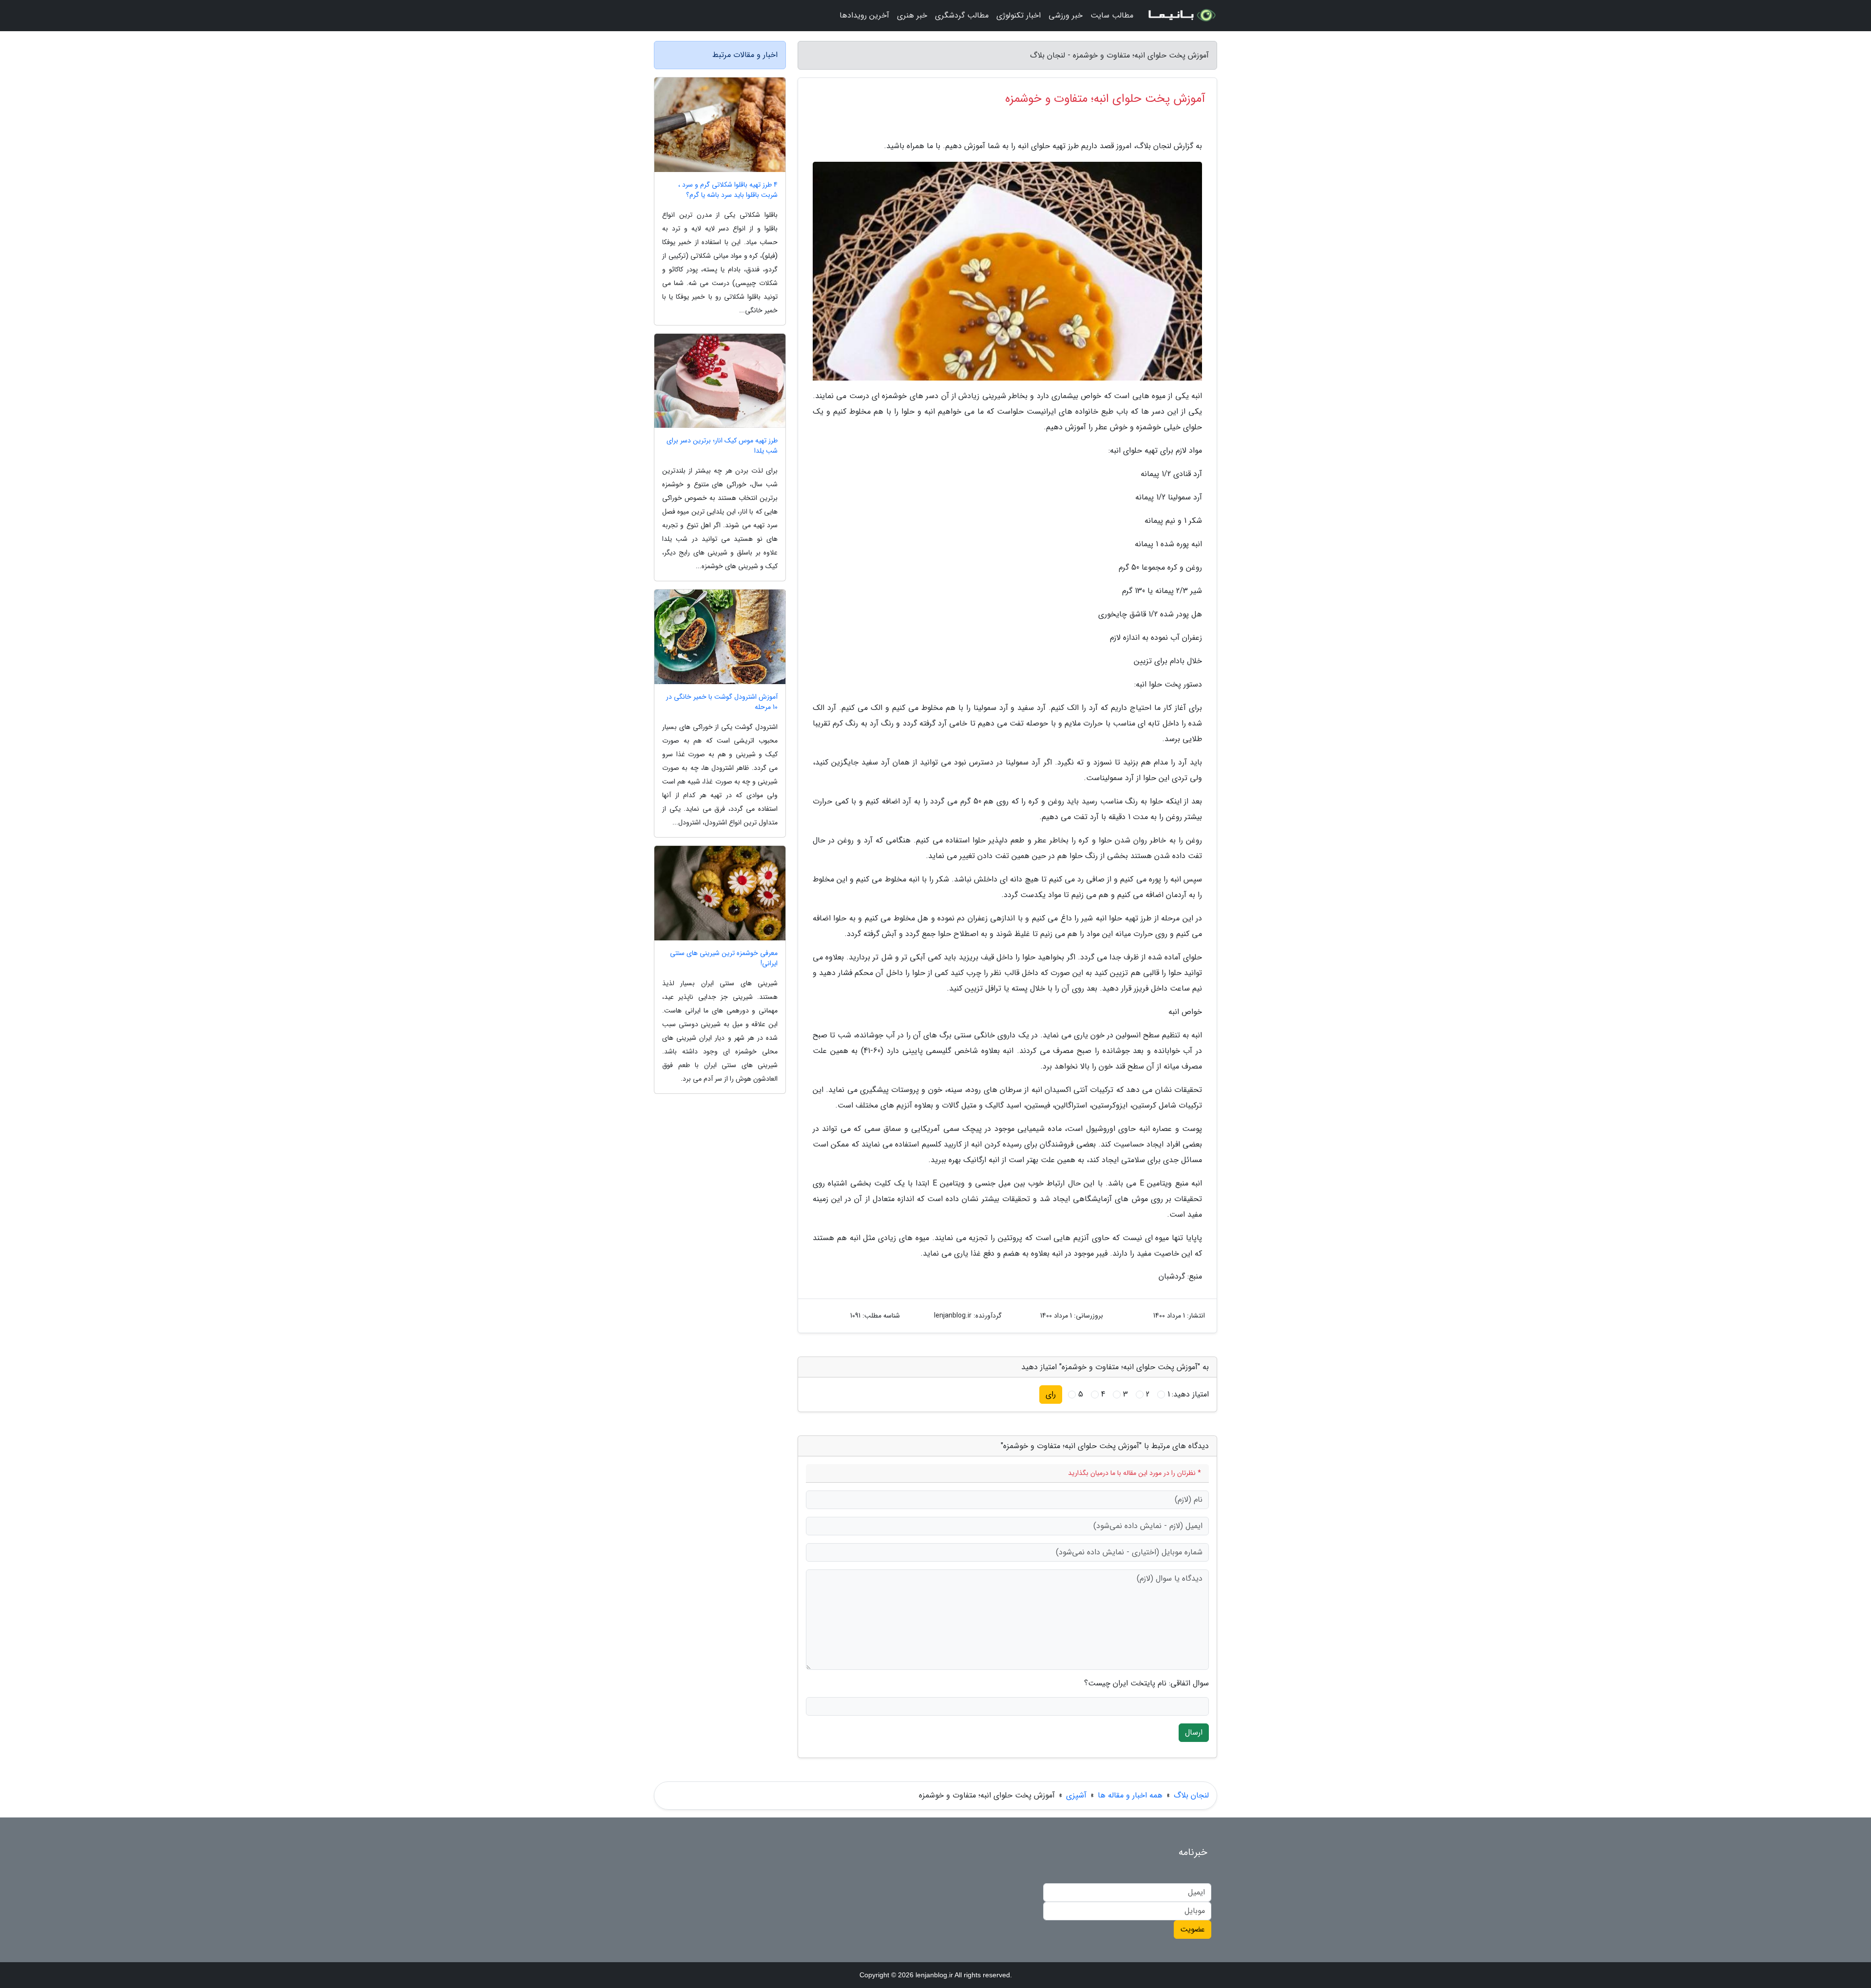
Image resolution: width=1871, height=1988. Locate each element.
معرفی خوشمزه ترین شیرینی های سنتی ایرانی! (724, 958)
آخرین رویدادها (864, 15)
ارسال (1194, 1732)
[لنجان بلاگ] (1181, 16)
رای (1051, 1394)
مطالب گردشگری (962, 15)
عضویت (1193, 1929)
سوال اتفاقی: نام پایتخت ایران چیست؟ (1146, 1683)
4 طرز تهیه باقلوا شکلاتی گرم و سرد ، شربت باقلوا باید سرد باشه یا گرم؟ (728, 190)
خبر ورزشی (1066, 15)
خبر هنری (912, 15)
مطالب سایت (1112, 15)
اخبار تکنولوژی (1019, 15)
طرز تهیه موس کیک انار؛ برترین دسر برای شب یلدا (722, 446)
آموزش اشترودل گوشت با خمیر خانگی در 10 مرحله (722, 702)
